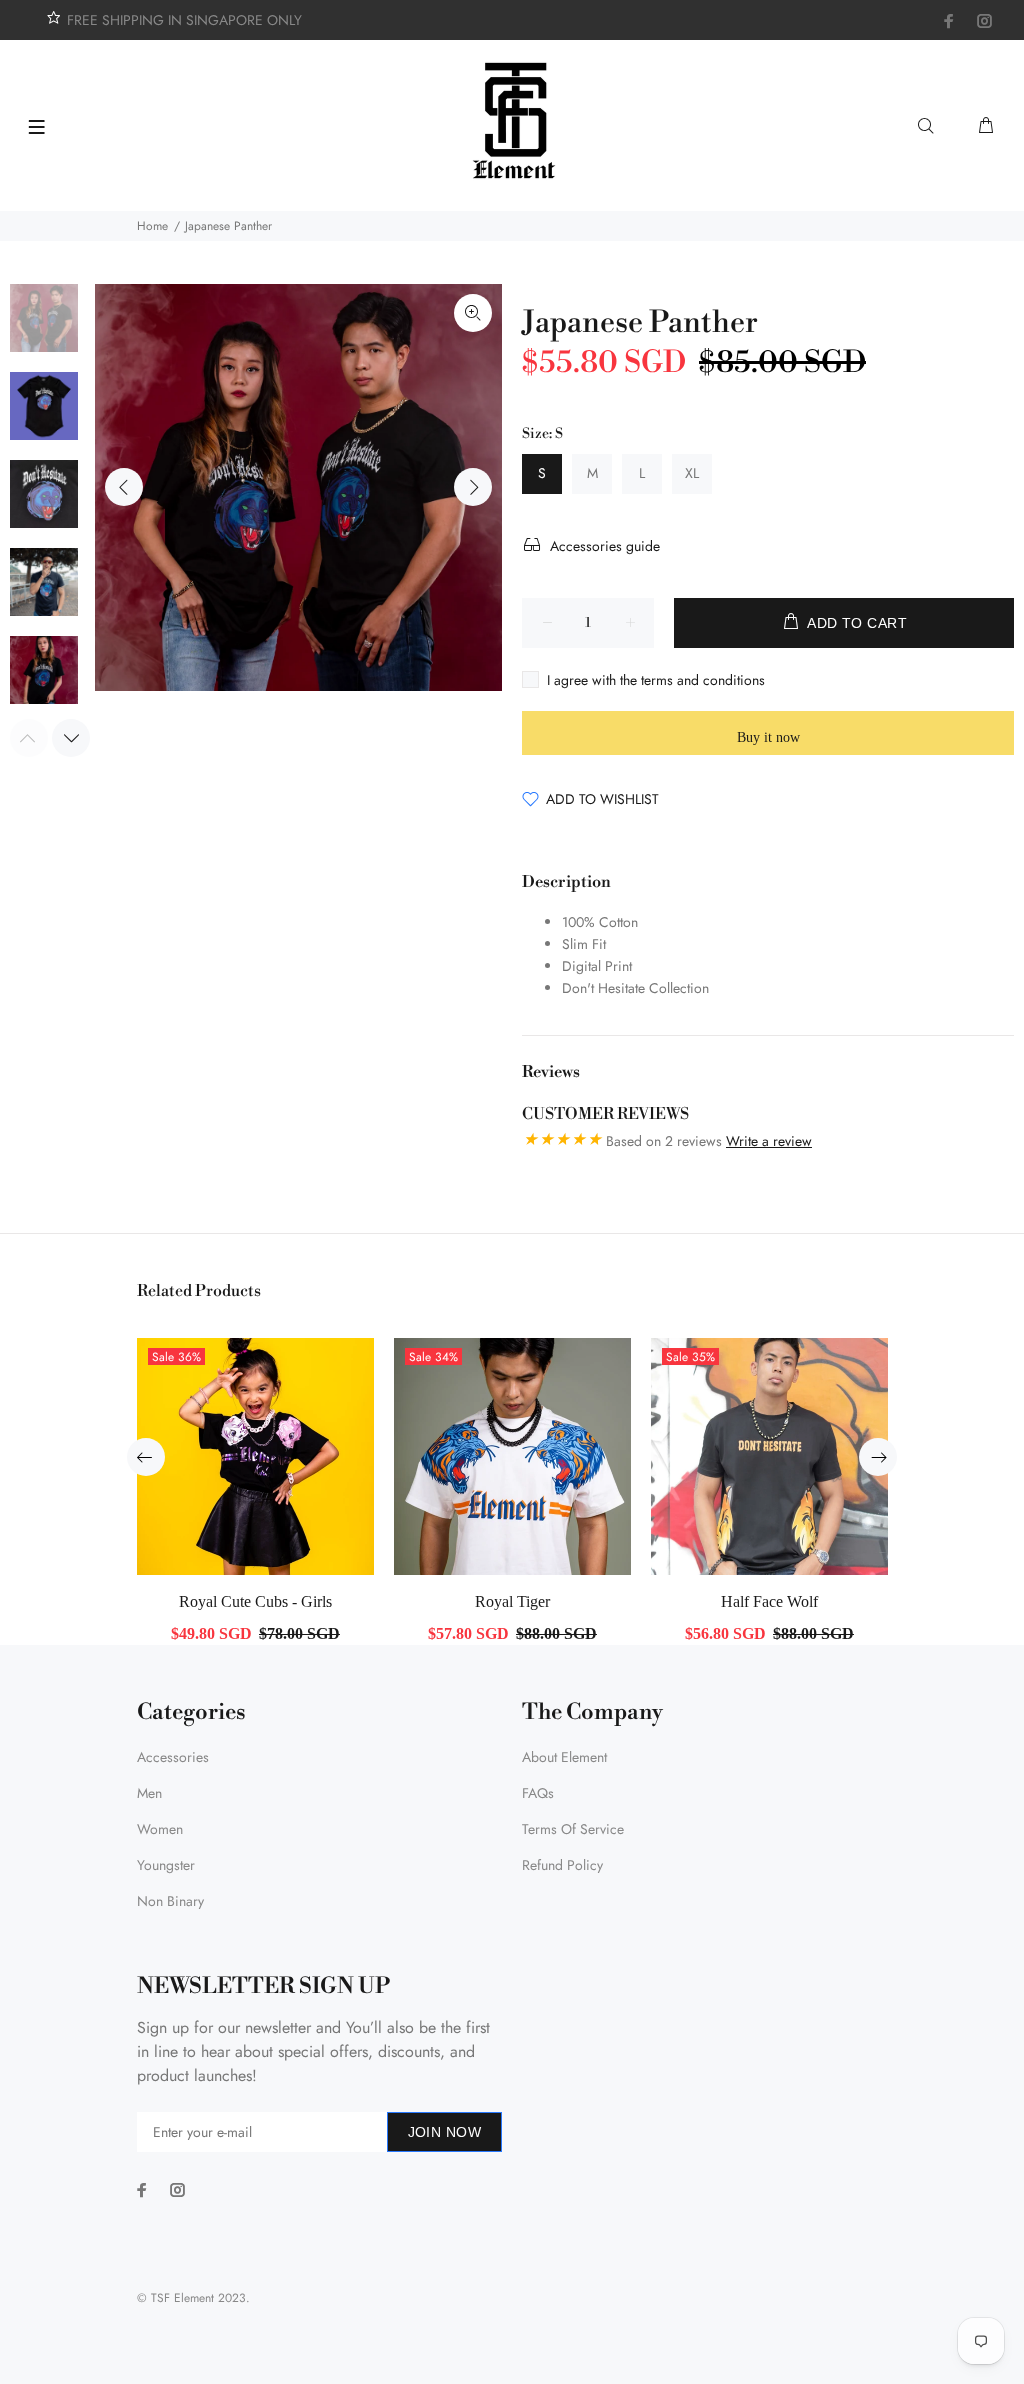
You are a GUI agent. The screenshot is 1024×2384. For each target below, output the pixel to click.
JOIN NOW (444, 2132)
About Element (564, 1757)
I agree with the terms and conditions (656, 680)
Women (160, 1829)
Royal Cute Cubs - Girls (255, 1601)
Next (473, 487)
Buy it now (768, 737)
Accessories (173, 1757)
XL (692, 473)
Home (152, 226)
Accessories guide (605, 546)
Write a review (769, 1141)
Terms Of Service (573, 1829)
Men (149, 1793)
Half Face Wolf (769, 1601)
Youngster (166, 1865)
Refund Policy (562, 1865)
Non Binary (170, 1901)
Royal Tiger (512, 1601)
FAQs (538, 1793)
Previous (124, 487)
